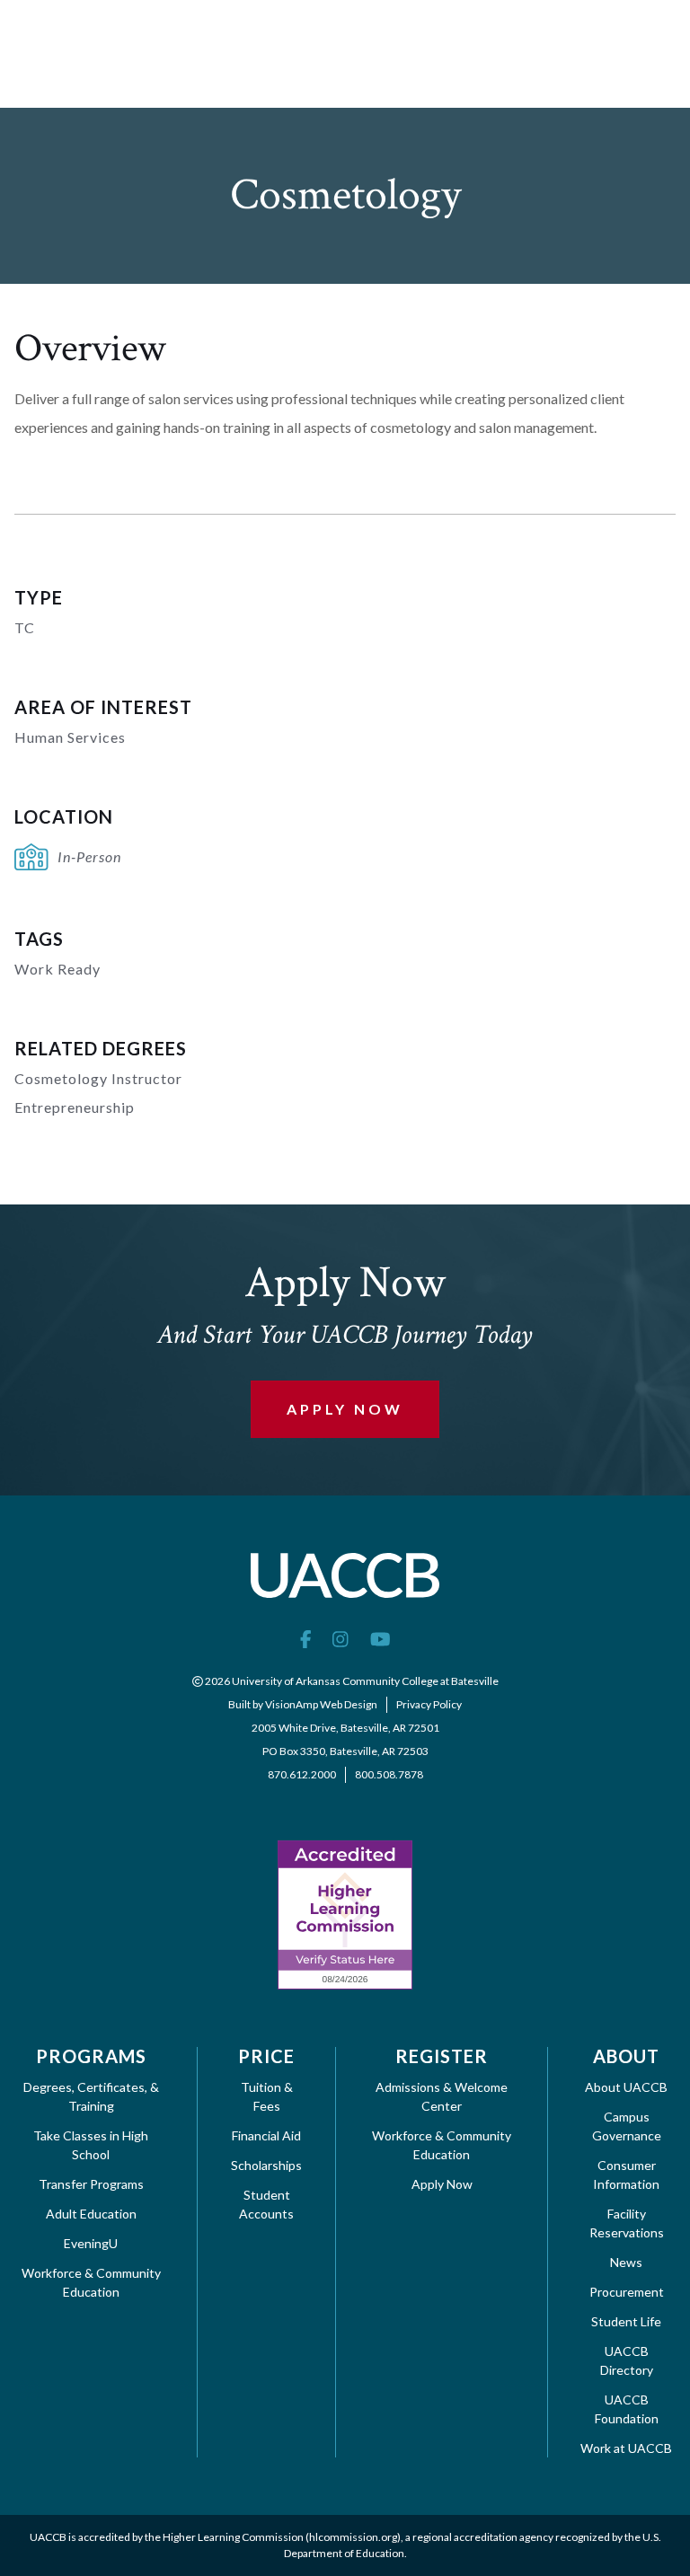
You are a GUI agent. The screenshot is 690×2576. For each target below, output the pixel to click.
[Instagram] (341, 1638)
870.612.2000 (302, 1774)
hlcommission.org (353, 2537)
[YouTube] (380, 1638)
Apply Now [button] (345, 1409)
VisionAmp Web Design (321, 1704)
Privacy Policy (429, 1704)
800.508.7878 (389, 1774)
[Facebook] (306, 1638)
